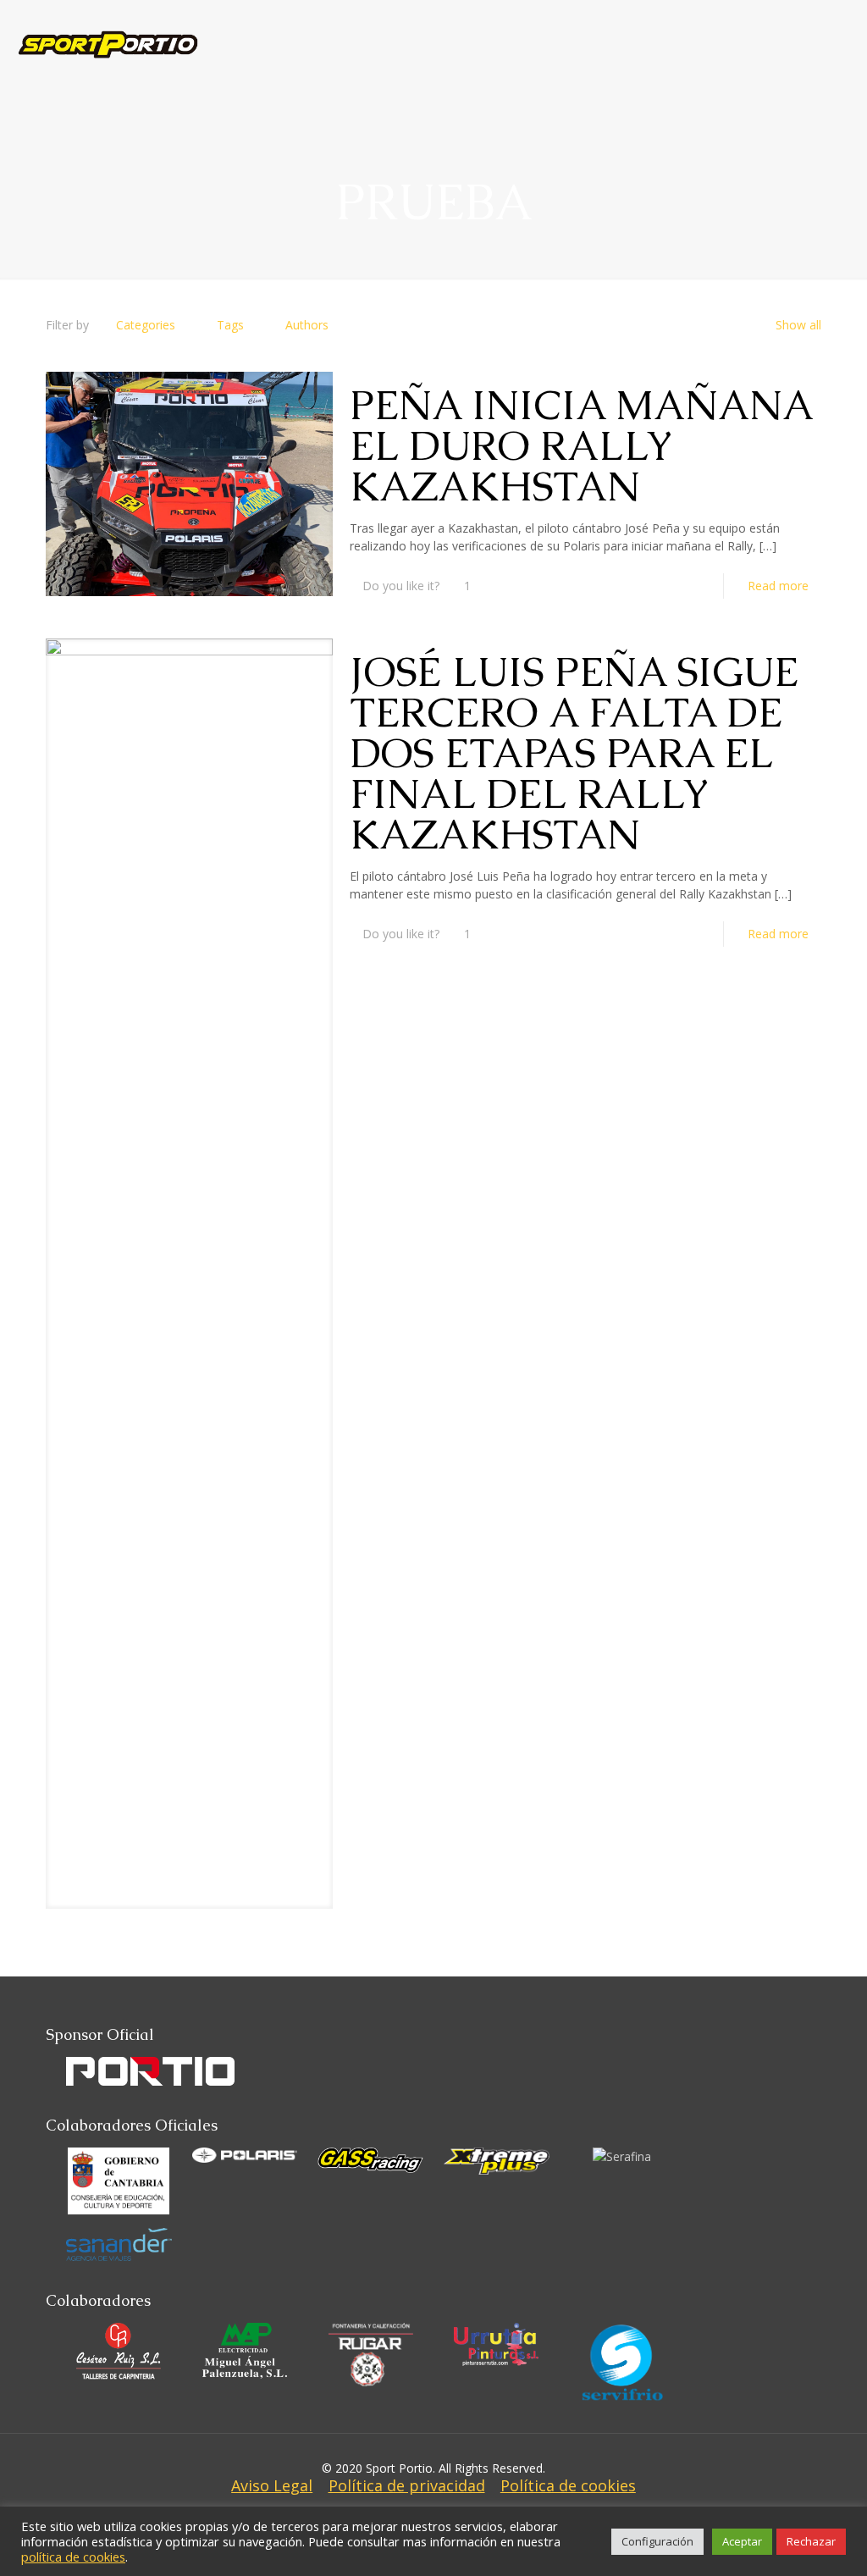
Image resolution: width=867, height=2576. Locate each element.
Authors (307, 325)
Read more (778, 586)
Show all (798, 325)
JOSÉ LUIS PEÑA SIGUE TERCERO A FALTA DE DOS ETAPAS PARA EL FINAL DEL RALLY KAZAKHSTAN (574, 753)
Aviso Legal (272, 2485)
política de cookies (73, 2557)
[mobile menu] (840, 30)
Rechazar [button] (811, 2541)
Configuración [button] (657, 2541)
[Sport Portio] (108, 30)
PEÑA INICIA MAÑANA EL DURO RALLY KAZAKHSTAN (580, 445)
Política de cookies (568, 2485)
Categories (146, 325)
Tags (230, 325)
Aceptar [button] (742, 2541)
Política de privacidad (407, 2485)
